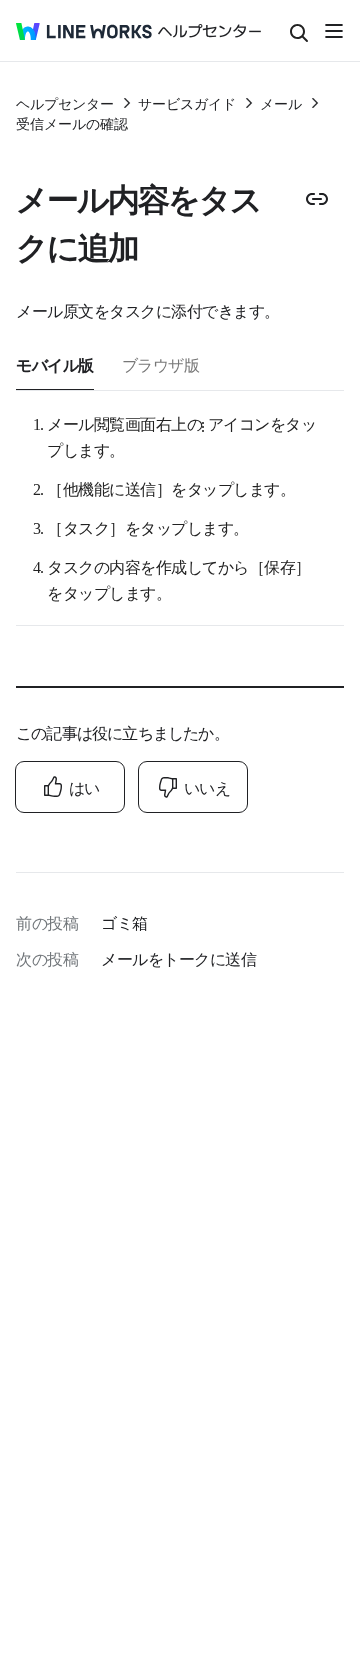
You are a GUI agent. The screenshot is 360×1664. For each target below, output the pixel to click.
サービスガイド (187, 103)
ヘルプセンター (65, 103)
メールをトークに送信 (178, 958)
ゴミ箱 (124, 922)
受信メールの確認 (72, 123)
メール (281, 103)
